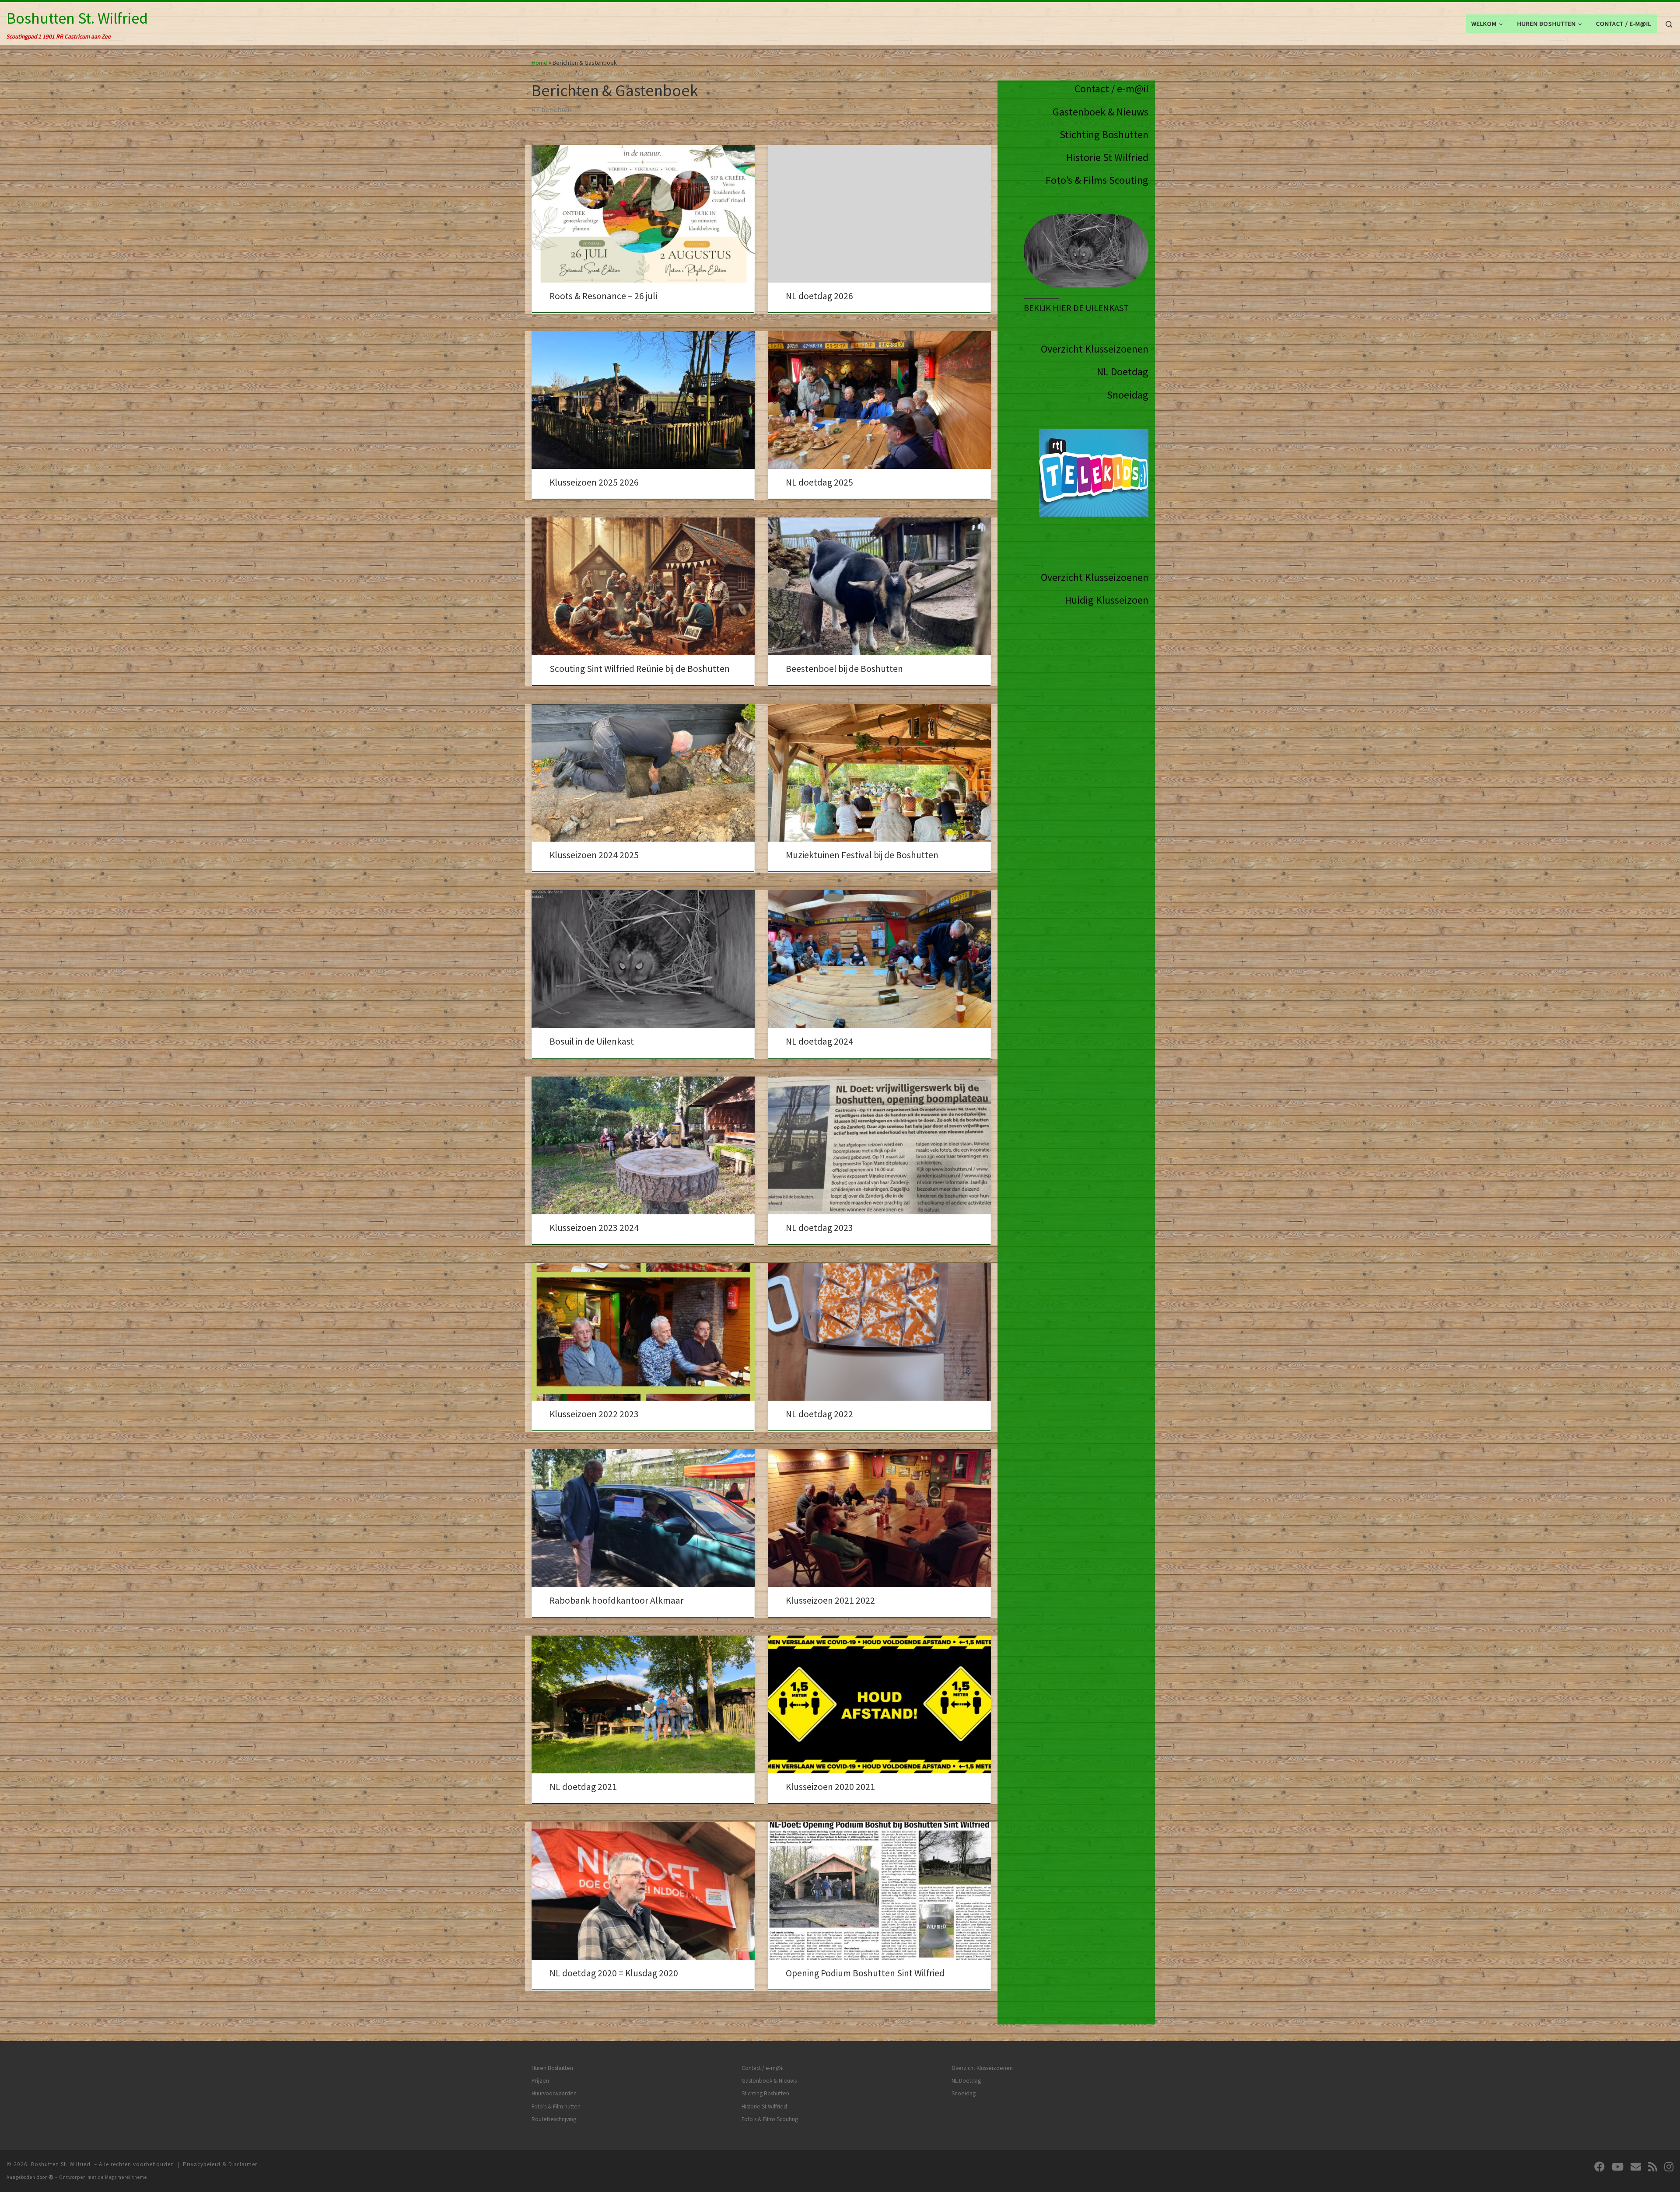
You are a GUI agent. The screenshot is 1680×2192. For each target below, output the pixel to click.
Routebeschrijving (554, 2119)
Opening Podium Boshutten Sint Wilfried (865, 1973)
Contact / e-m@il (1111, 89)
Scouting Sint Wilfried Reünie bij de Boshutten (640, 669)
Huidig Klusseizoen (1107, 600)
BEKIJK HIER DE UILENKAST (1076, 308)
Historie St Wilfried (1107, 157)
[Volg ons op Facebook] (1599, 2167)
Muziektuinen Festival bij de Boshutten (862, 855)
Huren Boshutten (552, 2068)
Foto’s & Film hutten (556, 2106)
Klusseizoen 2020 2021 (830, 1787)
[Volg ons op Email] (1636, 2167)
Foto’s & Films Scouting (1097, 180)
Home (539, 63)
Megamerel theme (126, 2177)
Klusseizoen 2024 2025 (594, 855)
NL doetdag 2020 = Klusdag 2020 (614, 1973)
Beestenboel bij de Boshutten (844, 669)
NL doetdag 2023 (819, 1228)
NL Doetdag (1123, 372)
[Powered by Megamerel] (51, 2177)
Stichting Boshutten (1104, 135)
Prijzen (540, 2081)
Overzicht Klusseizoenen (1095, 349)
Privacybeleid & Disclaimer (220, 2164)
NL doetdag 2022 (819, 1414)
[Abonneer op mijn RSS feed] (1653, 2167)
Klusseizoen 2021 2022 (830, 1600)
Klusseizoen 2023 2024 (594, 1228)
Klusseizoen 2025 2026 (594, 482)
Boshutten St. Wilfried (61, 2164)
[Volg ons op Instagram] (1669, 2167)
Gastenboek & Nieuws (1101, 112)
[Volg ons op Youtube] (1618, 2167)
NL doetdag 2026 (819, 296)
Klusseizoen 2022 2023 (594, 1414)
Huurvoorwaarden (554, 2093)
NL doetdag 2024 (819, 1041)
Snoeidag (1128, 395)
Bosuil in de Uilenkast (592, 1041)
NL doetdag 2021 (583, 1787)
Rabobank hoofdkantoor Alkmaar (617, 1600)
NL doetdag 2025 (819, 482)
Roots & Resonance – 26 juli (603, 296)
